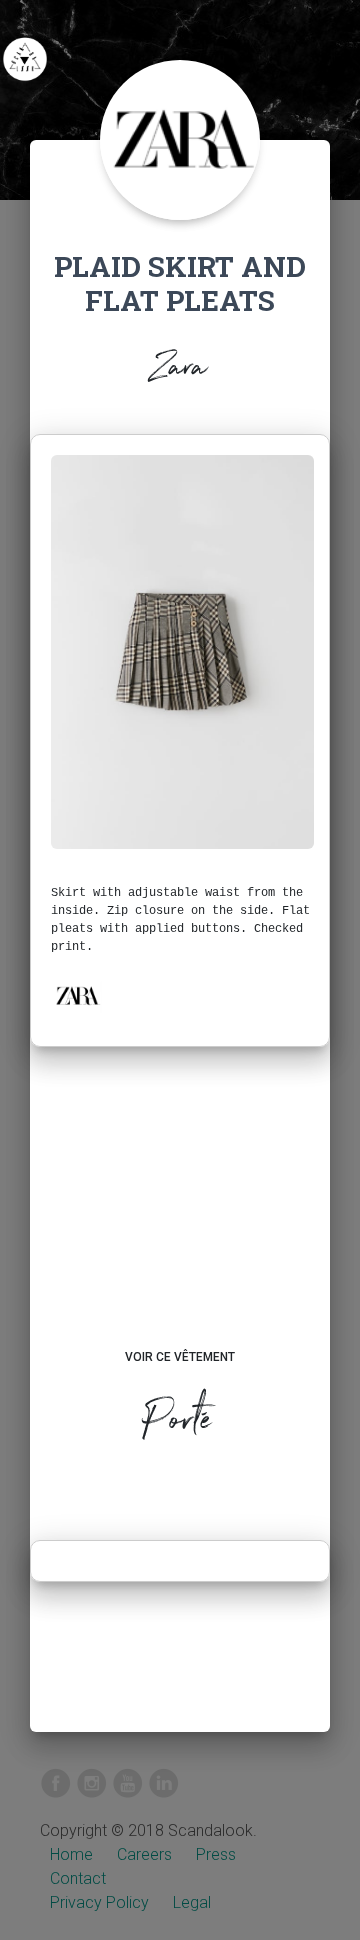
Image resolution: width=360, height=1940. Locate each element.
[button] (77, 996)
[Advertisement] (180, 1217)
